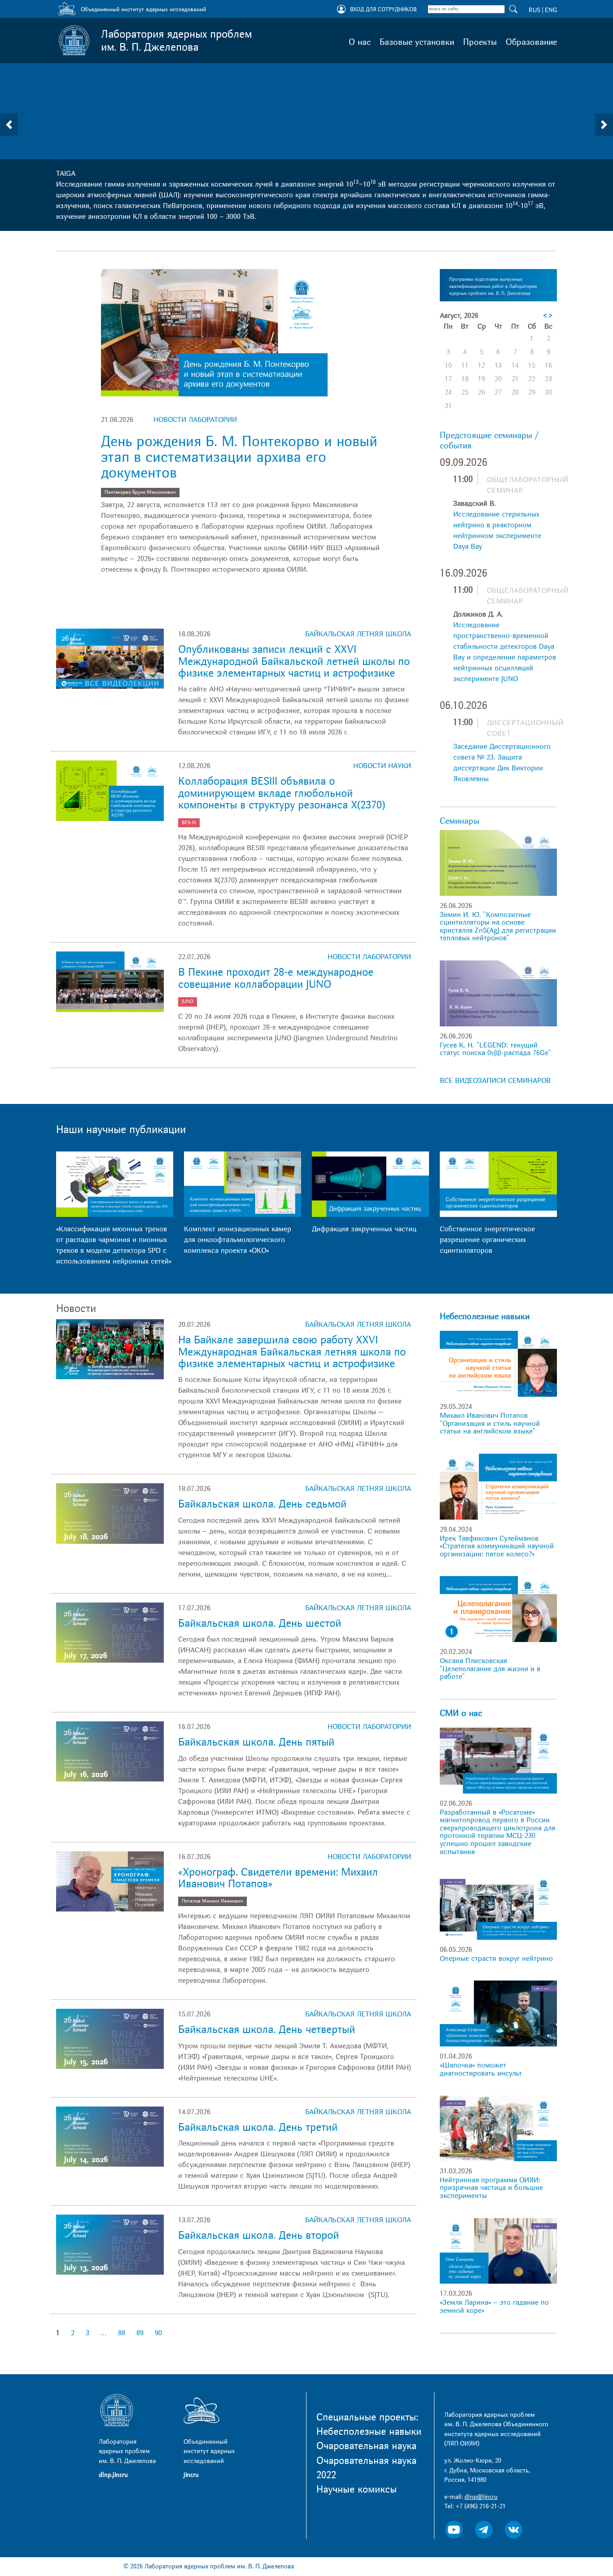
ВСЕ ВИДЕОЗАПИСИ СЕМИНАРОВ (495, 1081)
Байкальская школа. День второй (258, 2235)
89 (140, 2333)
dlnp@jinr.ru (481, 2497)
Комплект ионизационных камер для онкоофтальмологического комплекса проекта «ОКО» (238, 1240)
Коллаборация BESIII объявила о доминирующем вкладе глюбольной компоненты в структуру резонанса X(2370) (282, 793)
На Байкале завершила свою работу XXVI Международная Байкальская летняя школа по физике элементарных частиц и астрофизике (292, 1352)
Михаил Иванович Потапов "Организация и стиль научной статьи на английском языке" (490, 1423)
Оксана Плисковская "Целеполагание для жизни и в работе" (490, 1669)
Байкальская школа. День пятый (256, 1742)
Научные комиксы (357, 2489)
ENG (551, 10)
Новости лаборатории (195, 420)
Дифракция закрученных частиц (364, 1229)
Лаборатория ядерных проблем (176, 41)
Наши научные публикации (121, 1130)
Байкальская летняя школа (358, 634)
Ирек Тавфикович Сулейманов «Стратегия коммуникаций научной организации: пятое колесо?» (497, 1546)
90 (158, 2333)
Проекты (480, 42)
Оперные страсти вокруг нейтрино (496, 1959)
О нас (360, 42)
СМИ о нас (461, 1713)
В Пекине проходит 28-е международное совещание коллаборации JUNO (276, 978)
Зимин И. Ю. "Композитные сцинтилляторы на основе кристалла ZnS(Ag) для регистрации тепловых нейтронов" (498, 927)
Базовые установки (417, 42)
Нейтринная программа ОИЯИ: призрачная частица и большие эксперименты (491, 2188)
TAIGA (66, 174)
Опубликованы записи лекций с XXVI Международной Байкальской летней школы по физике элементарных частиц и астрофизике (294, 661)
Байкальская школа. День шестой (260, 1623)
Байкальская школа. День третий (258, 2127)
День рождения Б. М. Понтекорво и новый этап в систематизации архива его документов (239, 457)
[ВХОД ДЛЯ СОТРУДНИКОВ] (341, 10)
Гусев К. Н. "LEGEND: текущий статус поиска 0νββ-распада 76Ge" (495, 1049)
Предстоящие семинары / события (489, 441)
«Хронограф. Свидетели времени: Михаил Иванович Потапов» (278, 1878)
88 (122, 2333)
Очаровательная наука (366, 2446)
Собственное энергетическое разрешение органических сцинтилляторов (487, 1240)
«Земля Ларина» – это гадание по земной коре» (494, 2307)
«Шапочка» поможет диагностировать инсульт (481, 2069)
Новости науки (382, 766)
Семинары (460, 821)
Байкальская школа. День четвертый (267, 2030)
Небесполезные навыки (485, 1316)
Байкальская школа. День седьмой (262, 1504)
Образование (531, 42)
